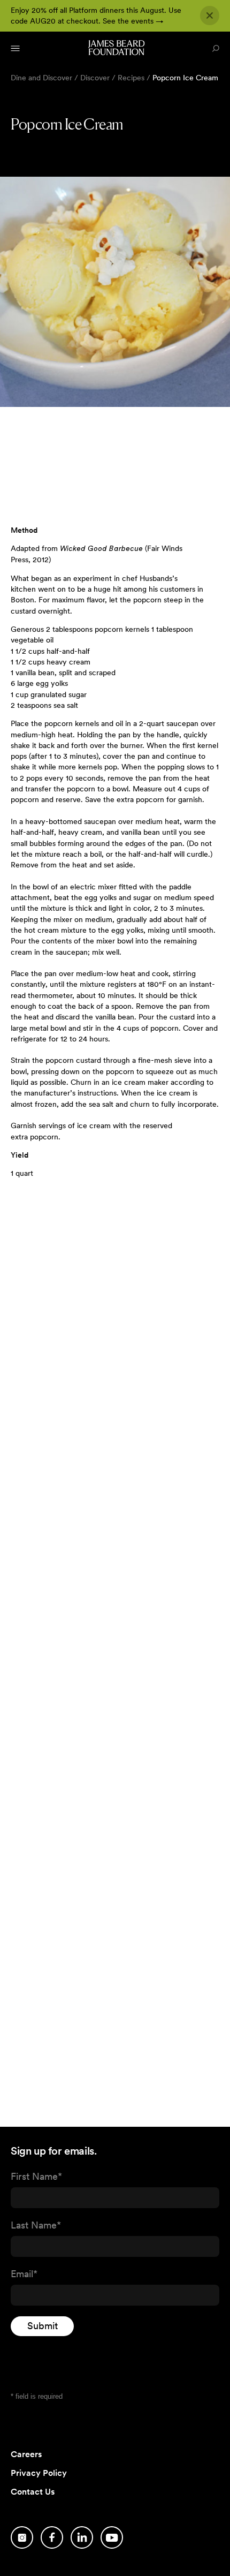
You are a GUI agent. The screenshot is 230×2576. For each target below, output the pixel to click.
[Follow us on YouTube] (112, 2537)
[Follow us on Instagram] (22, 2537)
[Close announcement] (210, 16)
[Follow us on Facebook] (52, 2537)
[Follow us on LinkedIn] (82, 2537)
